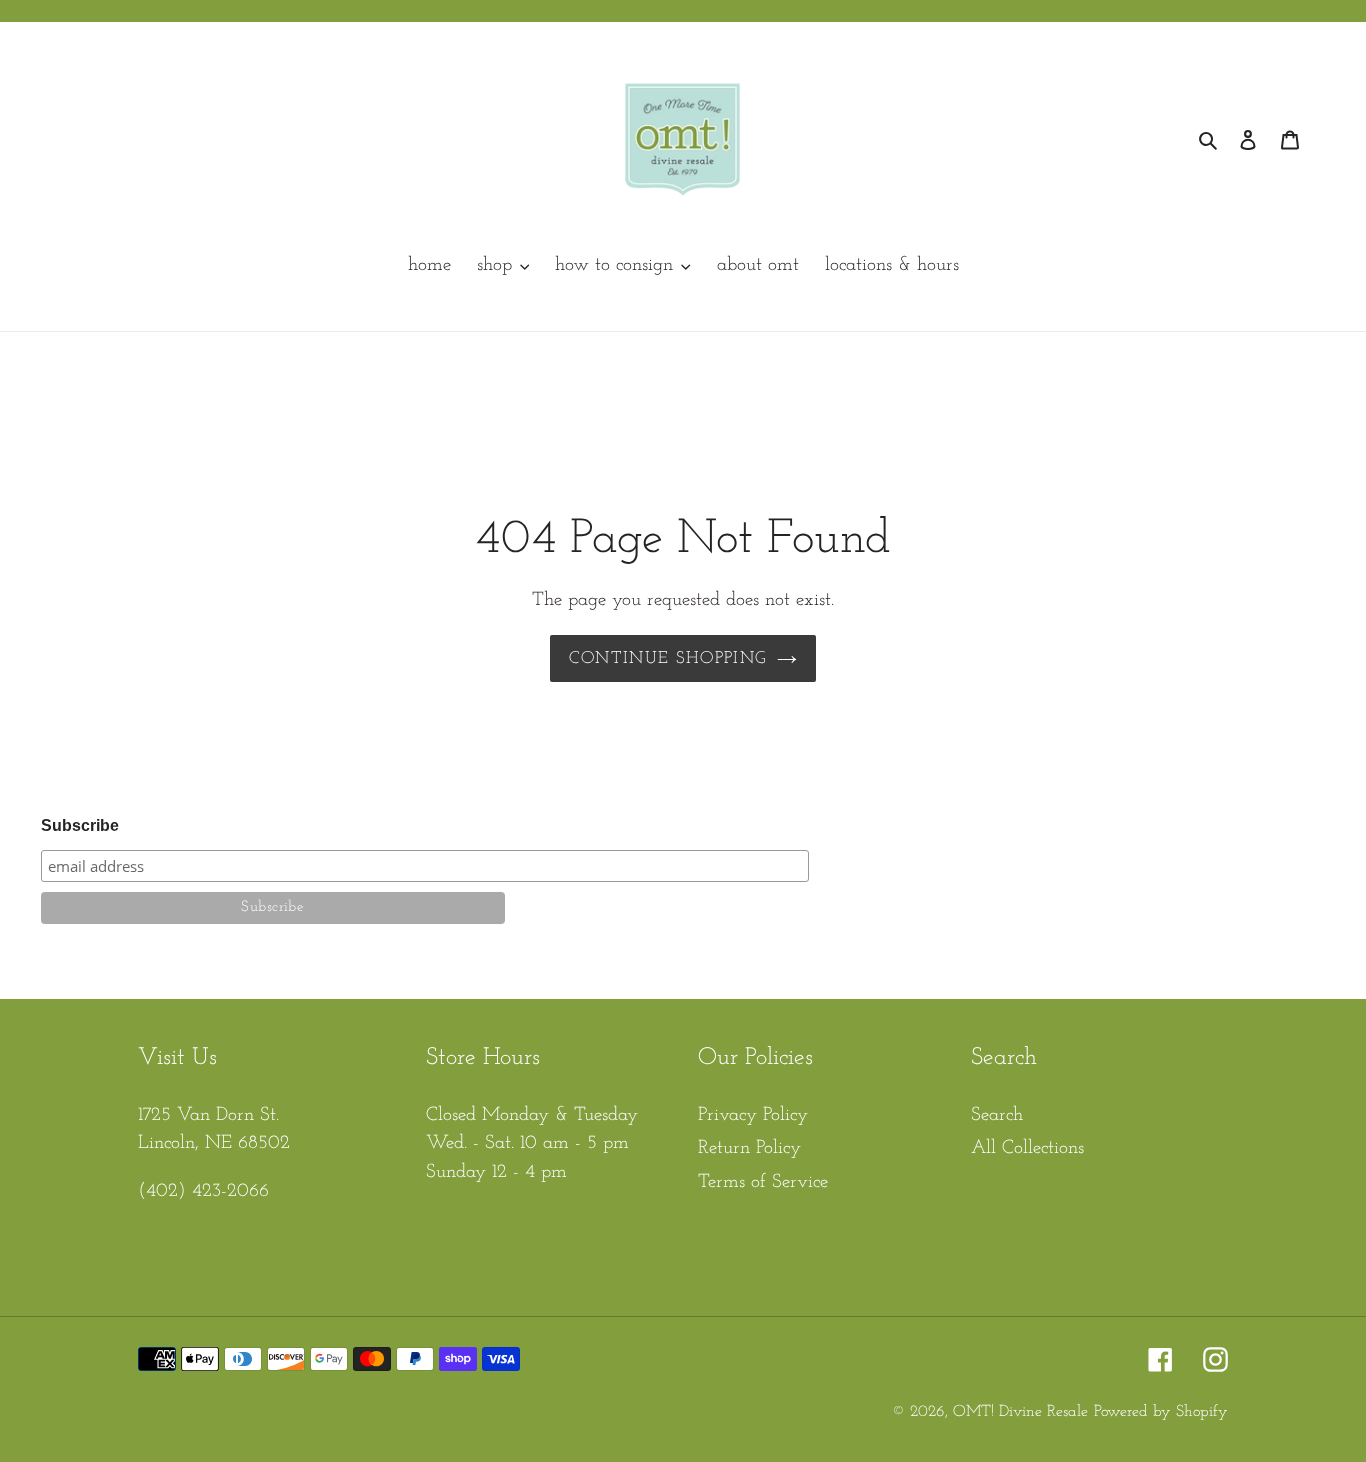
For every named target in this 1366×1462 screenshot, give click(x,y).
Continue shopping (667, 658)
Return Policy (749, 1148)
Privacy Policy (753, 1115)
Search (997, 1115)
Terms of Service (763, 1182)
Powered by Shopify (1161, 1412)
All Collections (1027, 1148)
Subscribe (80, 825)
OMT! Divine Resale (1020, 1412)
